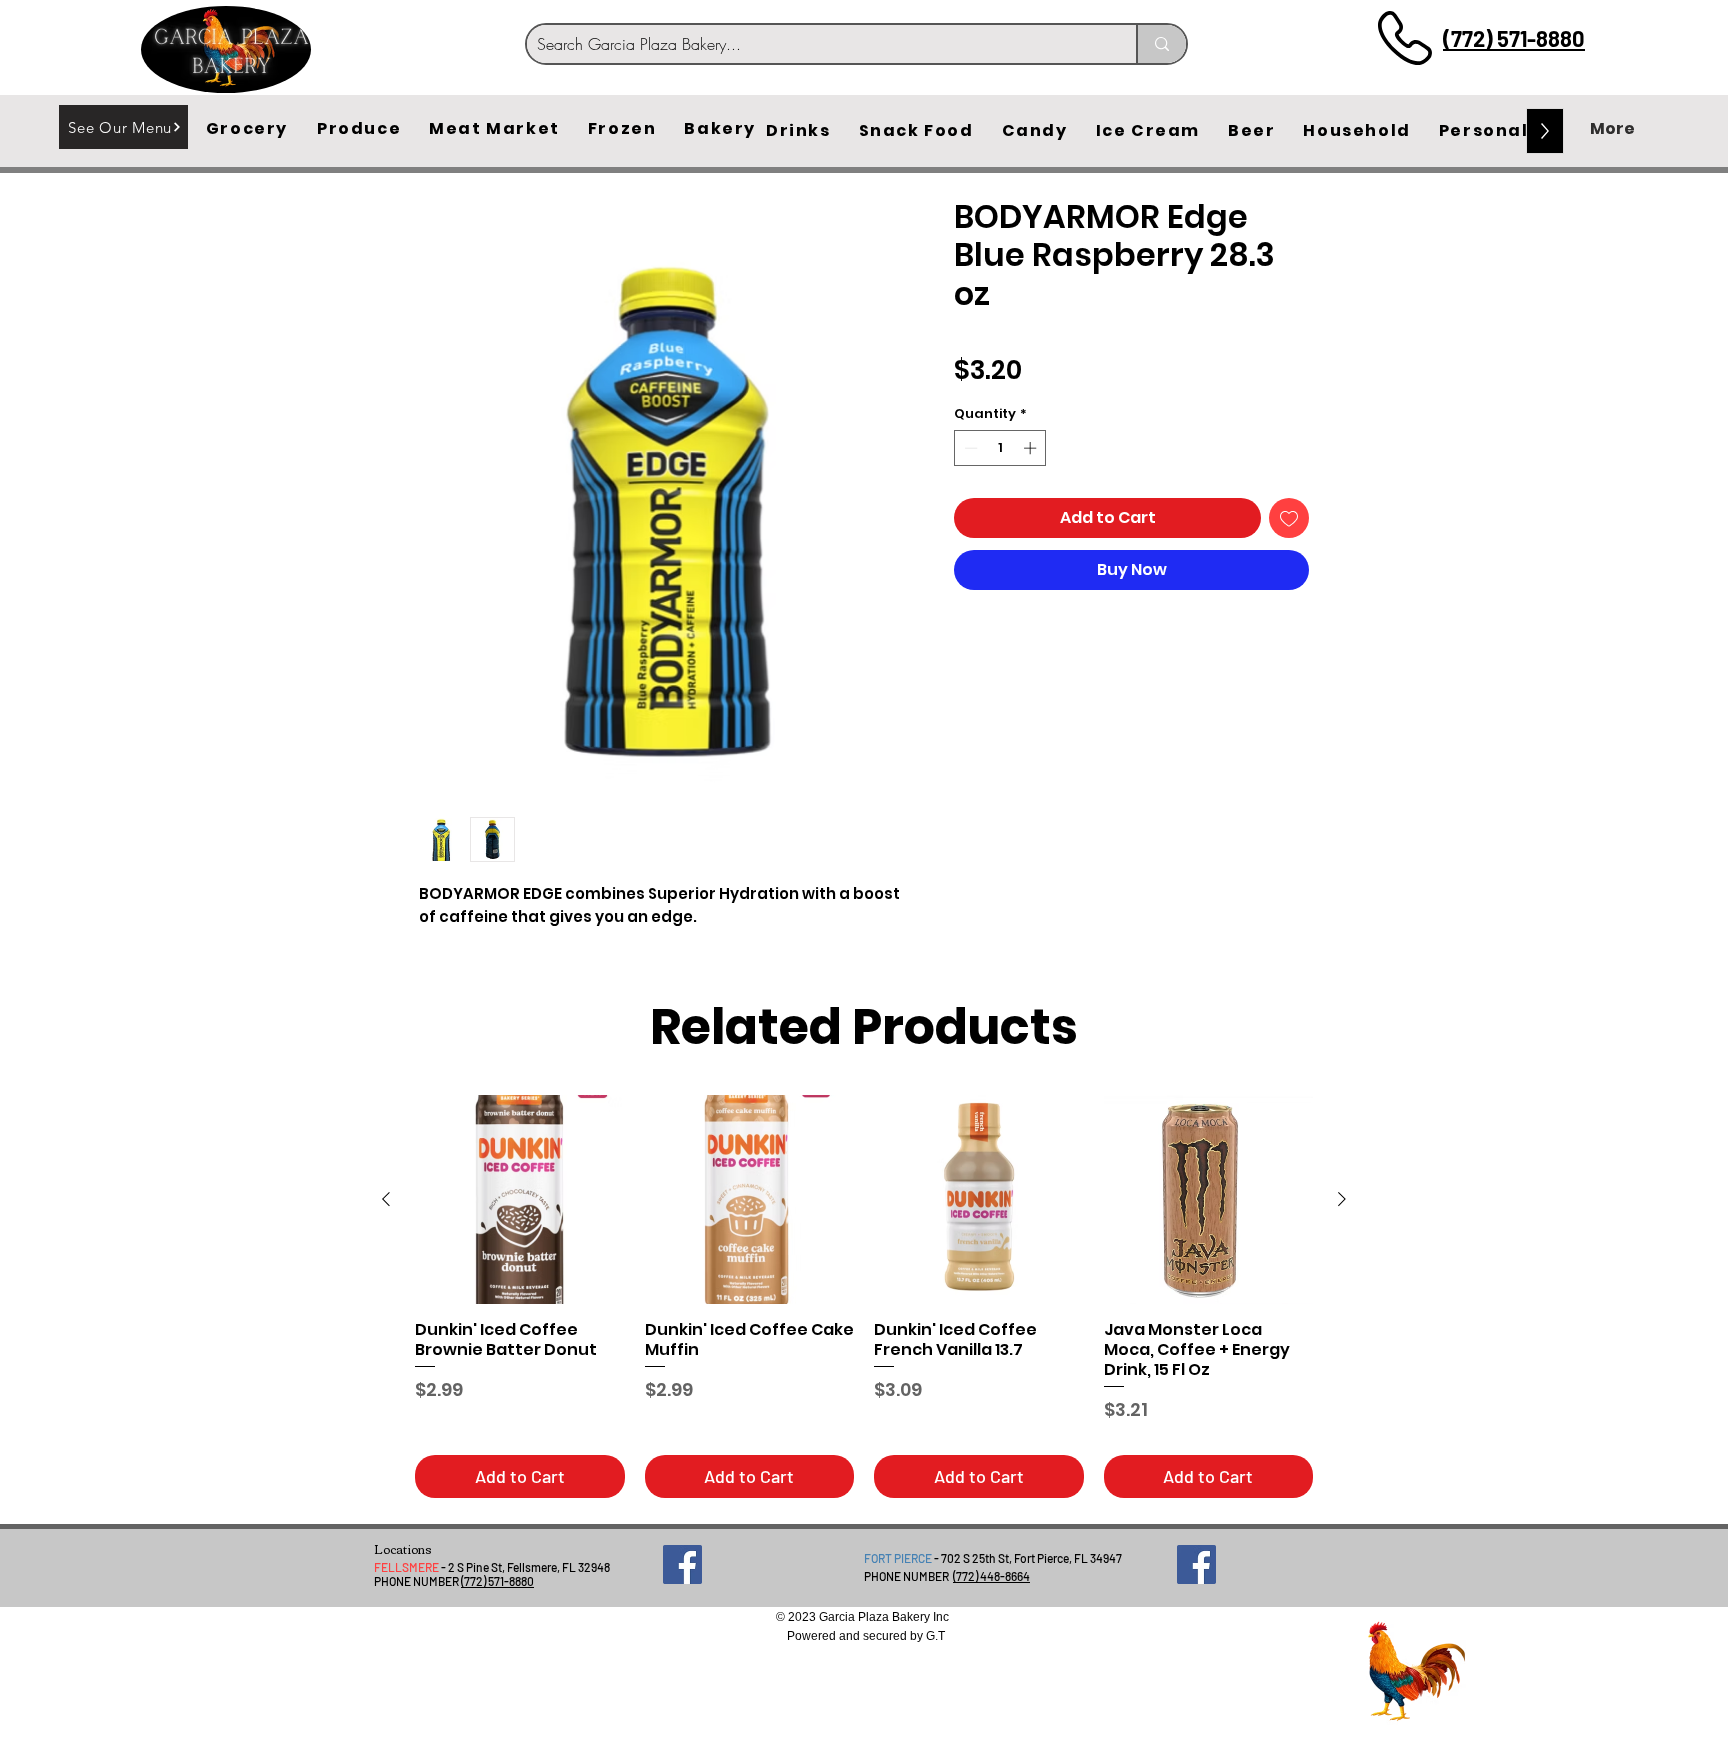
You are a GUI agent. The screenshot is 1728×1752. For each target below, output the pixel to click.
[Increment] (1032, 448)
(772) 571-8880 (1514, 38)
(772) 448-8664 (991, 1576)
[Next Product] (1342, 1199)
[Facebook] (682, 1564)
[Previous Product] (386, 1199)
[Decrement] (969, 448)
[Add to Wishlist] (1289, 518)
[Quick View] (520, 1200)
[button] (247, 129)
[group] (864, 1296)
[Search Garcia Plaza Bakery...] (1161, 44)
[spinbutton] (1000, 448)
